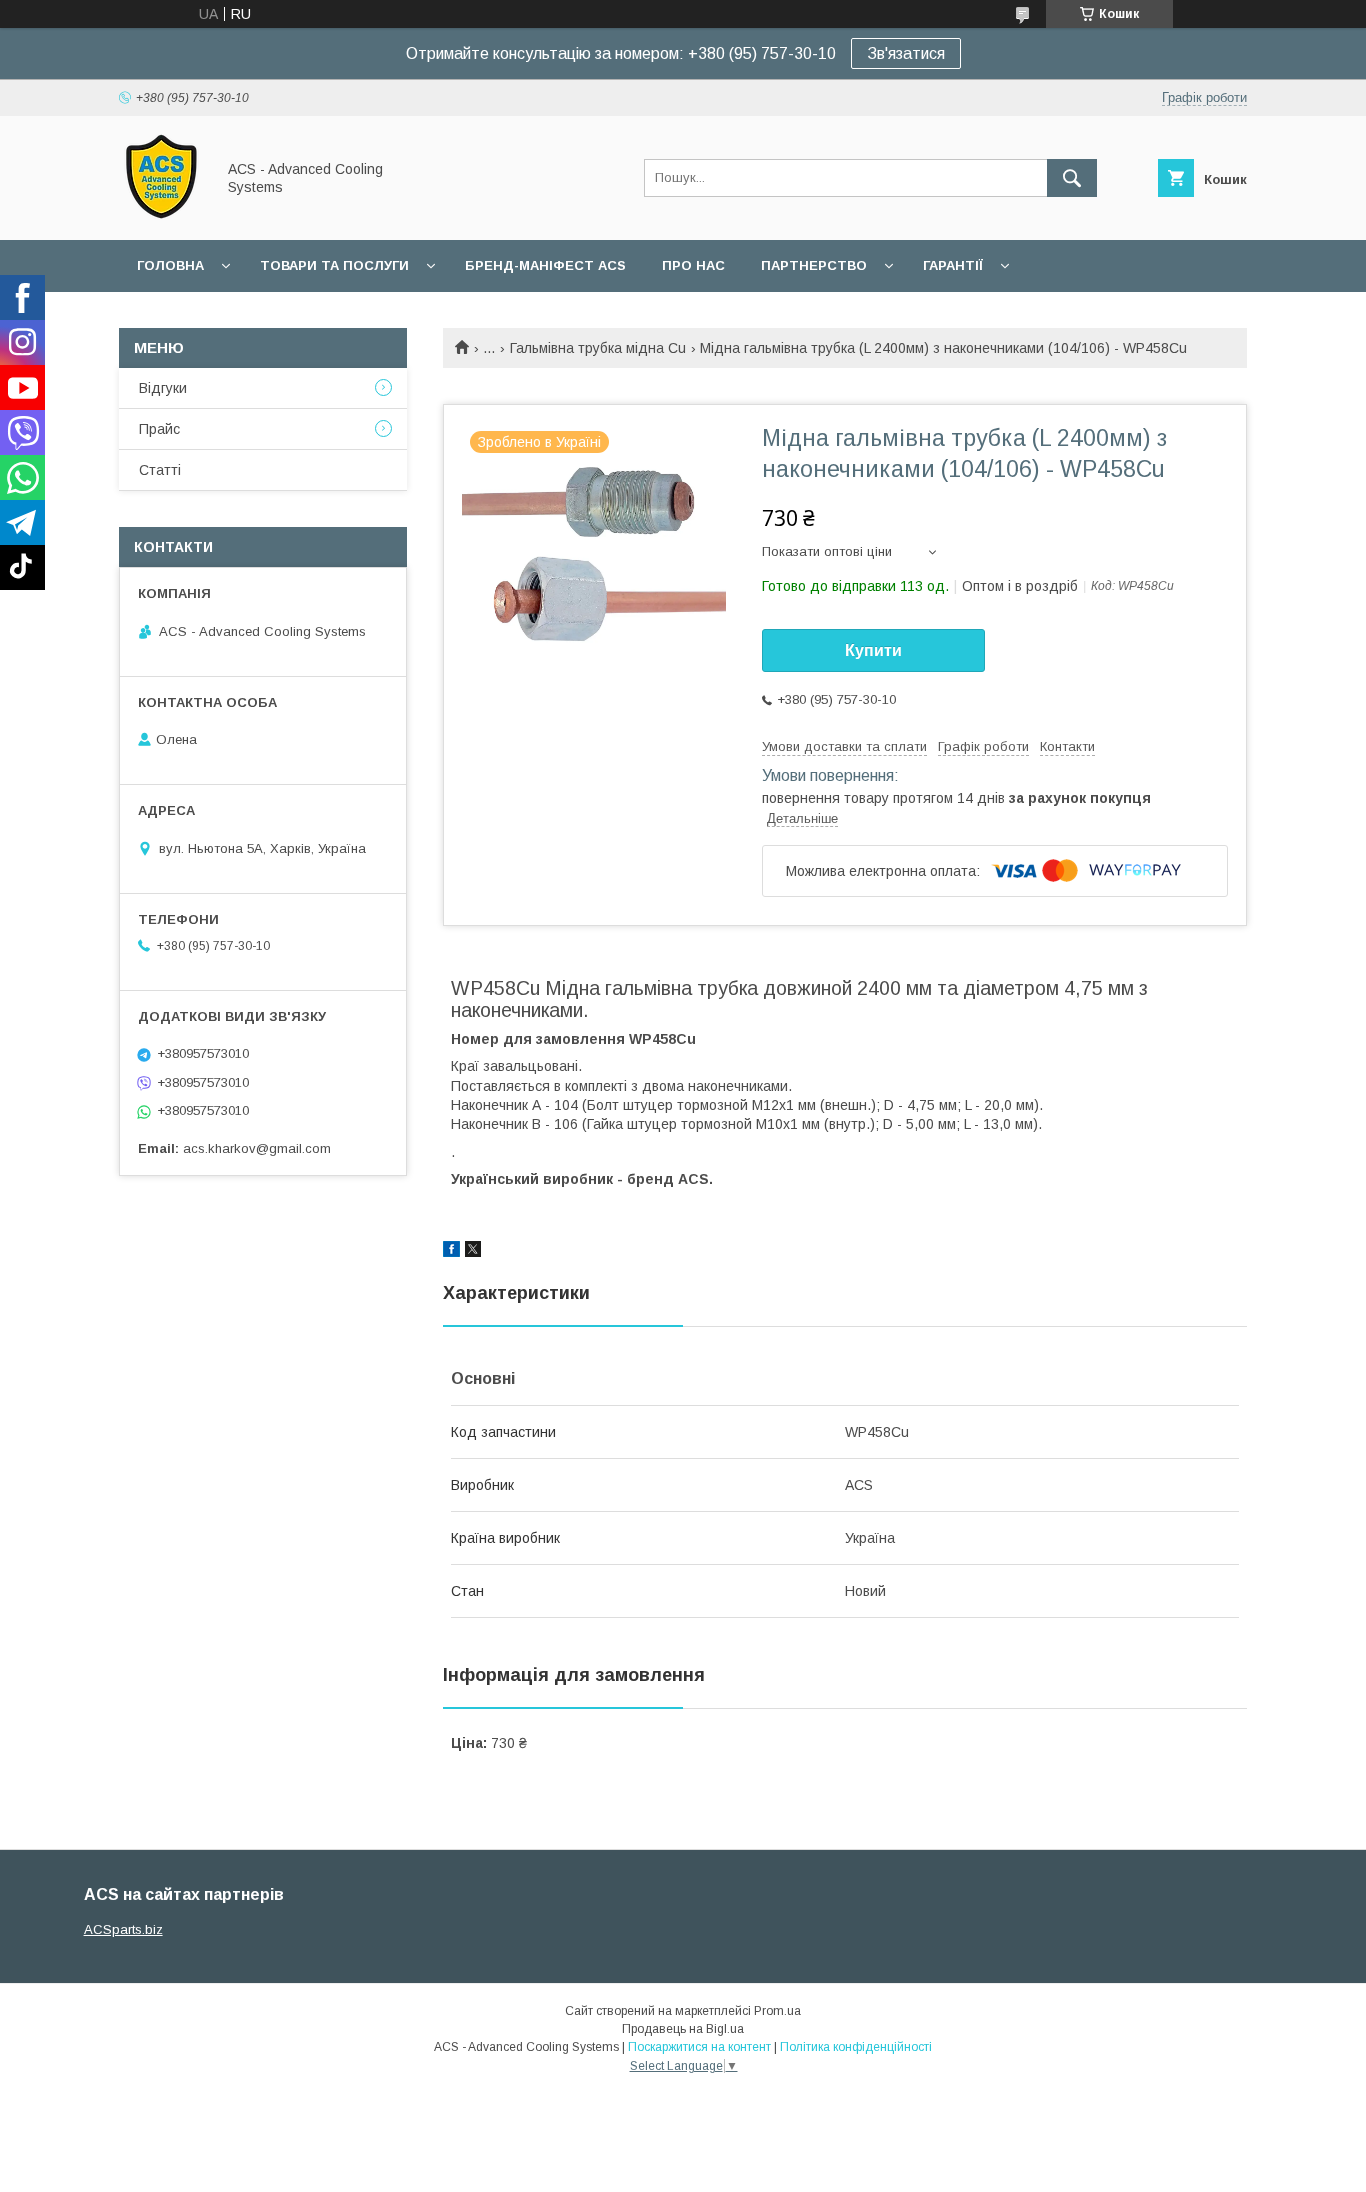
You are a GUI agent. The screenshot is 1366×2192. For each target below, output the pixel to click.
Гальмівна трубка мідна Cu (598, 348)
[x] (473, 1252)
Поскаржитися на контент (699, 2047)
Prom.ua (777, 2011)
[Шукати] (1072, 178)
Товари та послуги (334, 265)
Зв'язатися (906, 53)
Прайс (159, 429)
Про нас (693, 265)
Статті (160, 470)
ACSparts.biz (123, 1929)
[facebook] (451, 1252)
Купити (873, 650)
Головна (170, 265)
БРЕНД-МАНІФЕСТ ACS (545, 265)
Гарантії (953, 265)
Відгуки (163, 388)
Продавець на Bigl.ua (683, 2029)
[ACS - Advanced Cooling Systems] (161, 214)
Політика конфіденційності (856, 2047)
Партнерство (814, 265)
